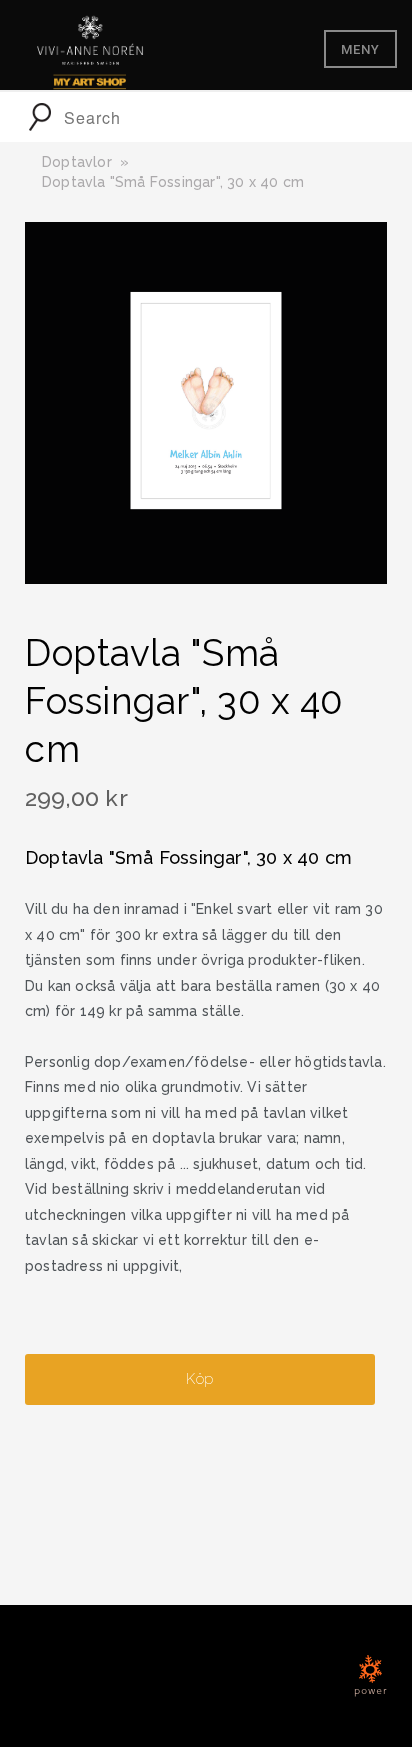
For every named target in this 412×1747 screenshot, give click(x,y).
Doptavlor (77, 162)
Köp (200, 1379)
